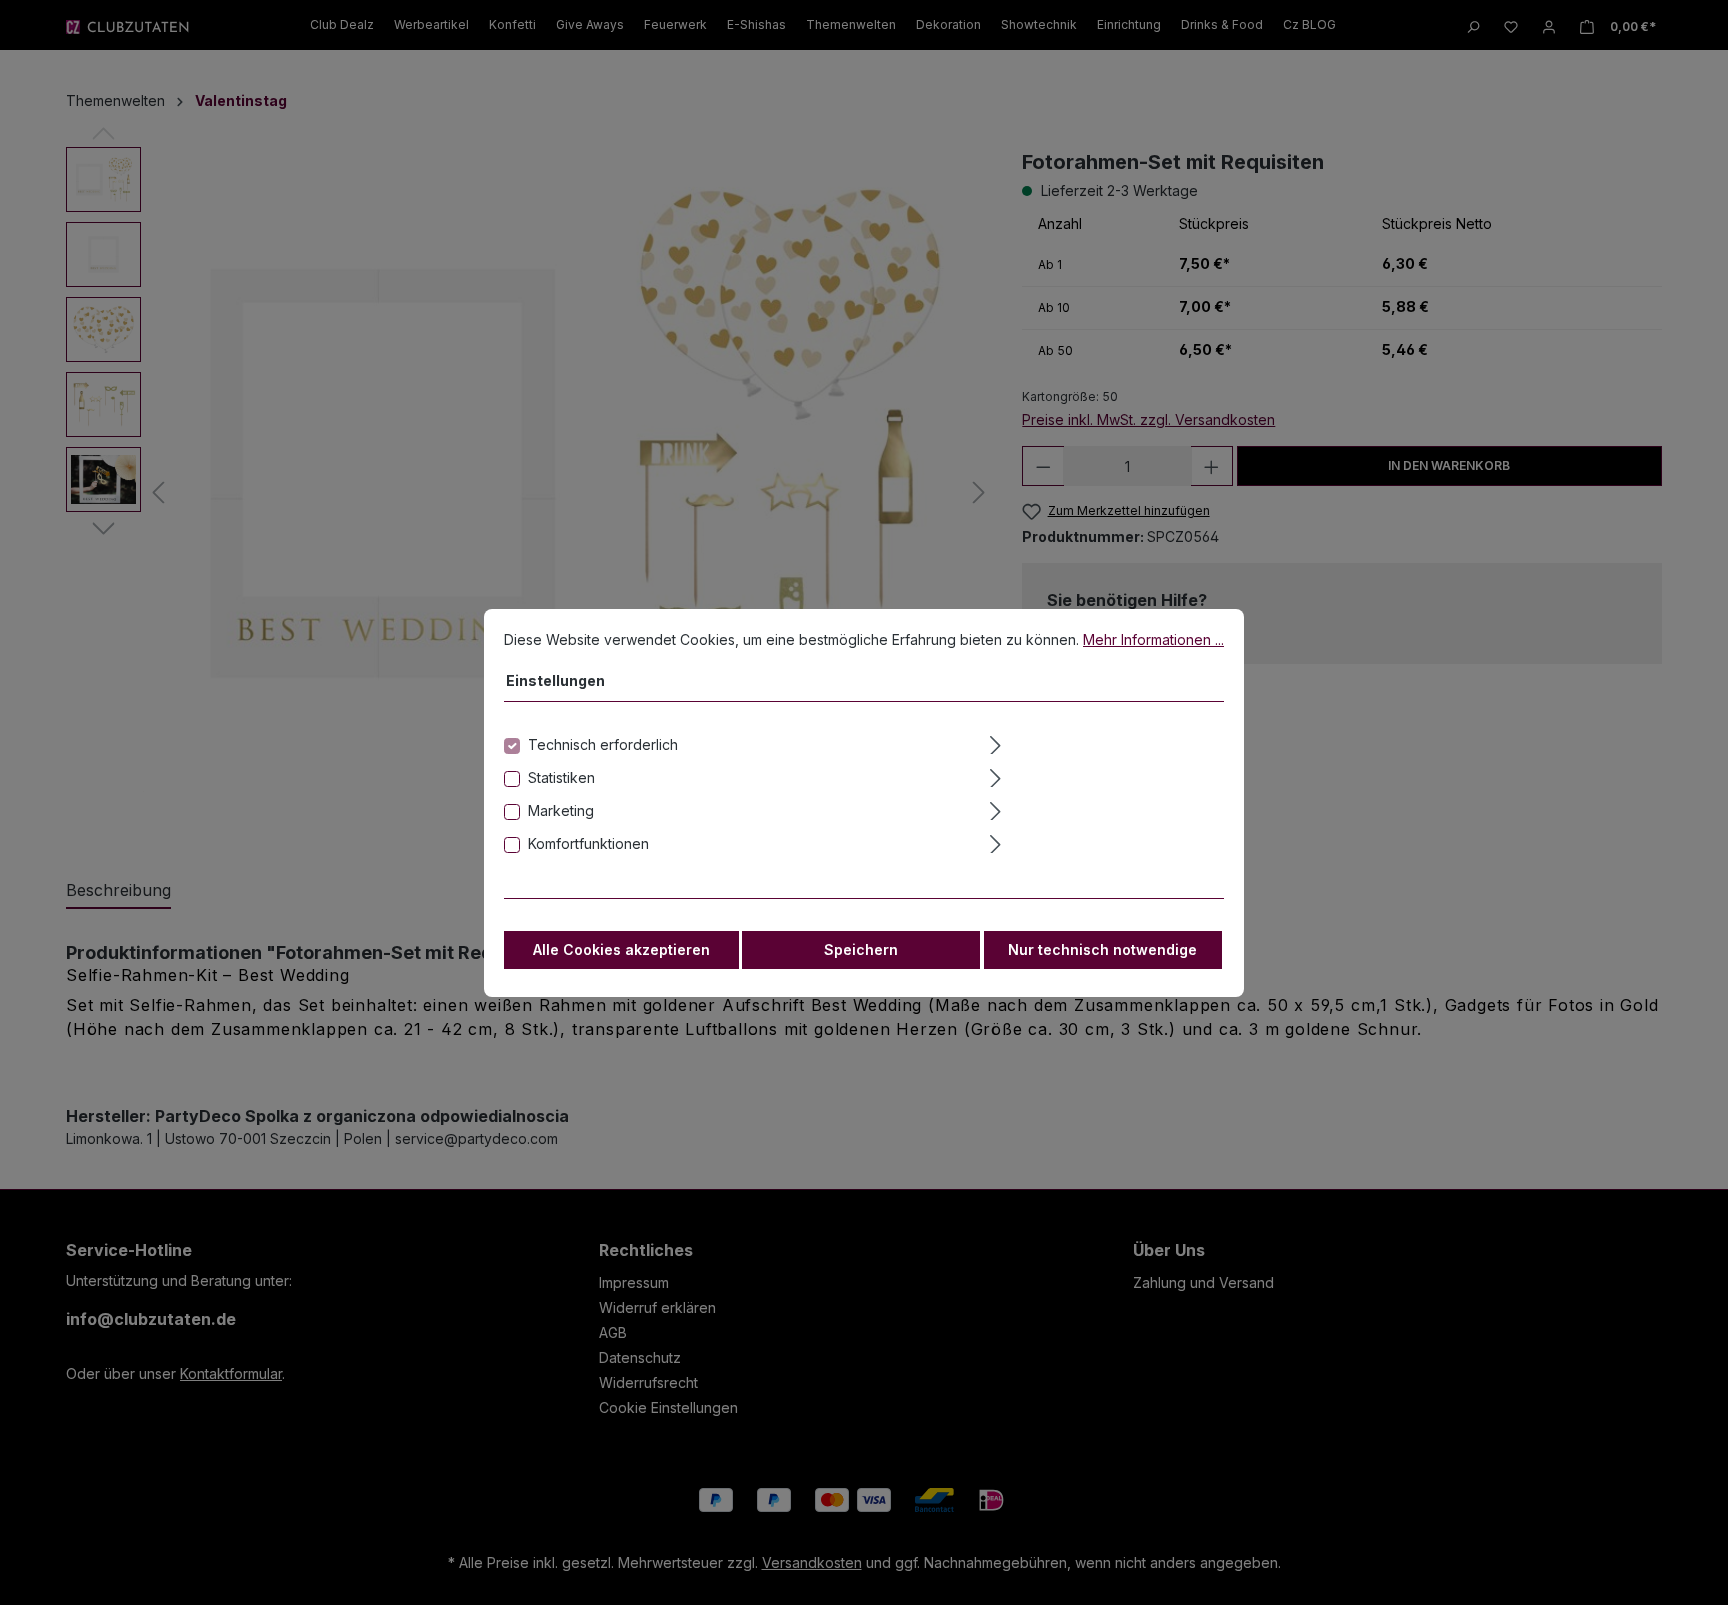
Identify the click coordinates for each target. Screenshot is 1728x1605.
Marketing (561, 810)
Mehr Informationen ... (1153, 639)
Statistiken (561, 777)
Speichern (861, 949)
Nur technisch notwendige (1102, 949)
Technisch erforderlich (603, 744)
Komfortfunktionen (588, 843)
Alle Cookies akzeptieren (621, 949)
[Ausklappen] (1105, 742)
